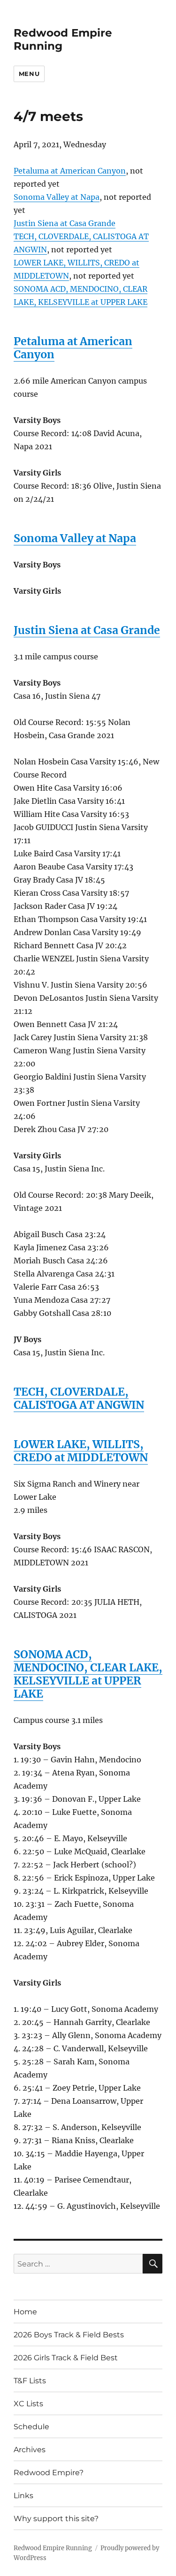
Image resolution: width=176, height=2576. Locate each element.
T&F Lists (30, 2381)
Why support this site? (56, 2519)
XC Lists (28, 2404)
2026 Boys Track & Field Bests (69, 2335)
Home (25, 2312)
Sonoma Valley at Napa (57, 197)
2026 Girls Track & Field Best (66, 2358)
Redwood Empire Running (53, 2548)
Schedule (31, 2427)
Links (23, 2496)
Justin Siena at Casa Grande (65, 223)
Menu (29, 74)
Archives (30, 2450)
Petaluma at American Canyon (70, 171)
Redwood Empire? (49, 2473)
